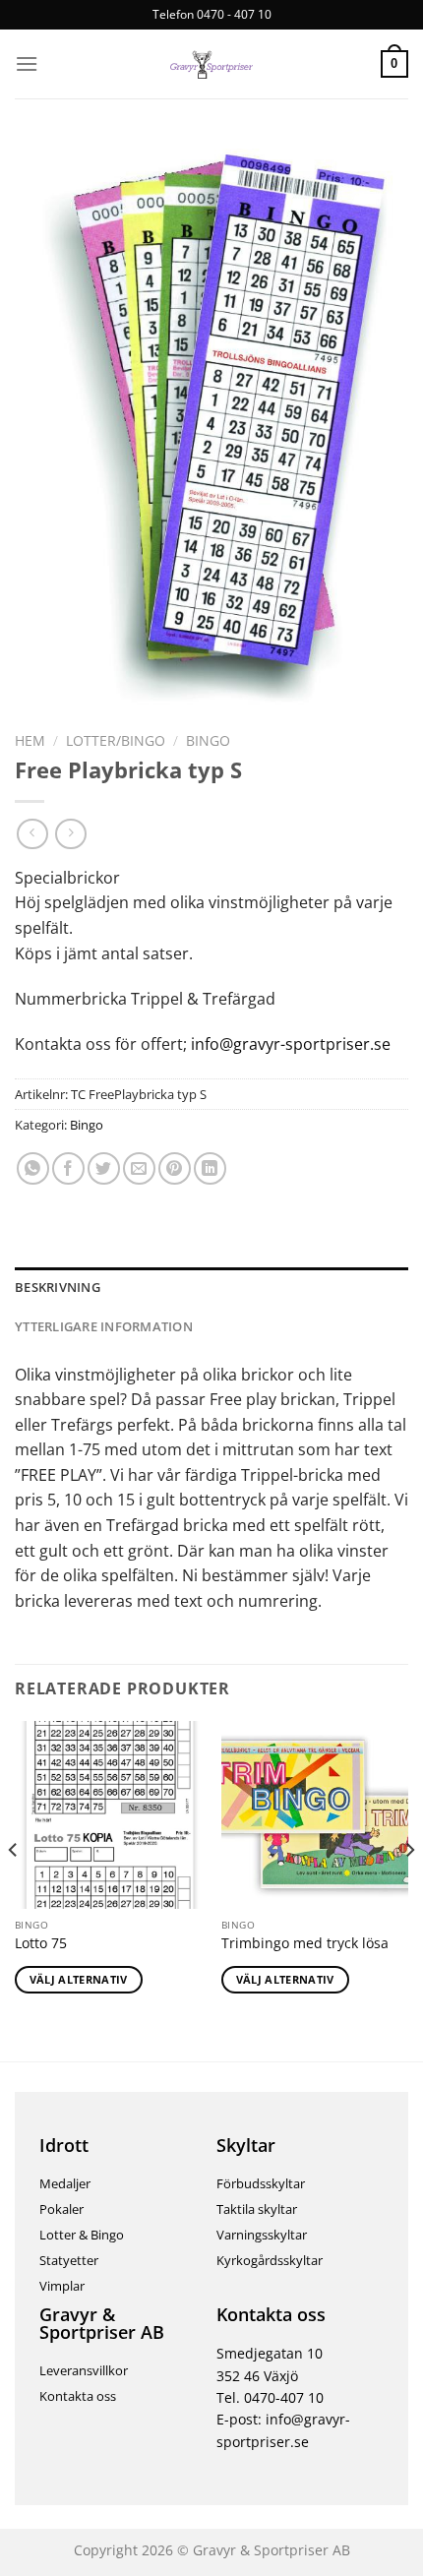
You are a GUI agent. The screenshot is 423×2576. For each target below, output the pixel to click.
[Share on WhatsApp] (33, 1168)
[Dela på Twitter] (104, 1168)
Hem (30, 740)
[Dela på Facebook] (68, 1168)
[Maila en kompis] (139, 1168)
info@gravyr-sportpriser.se (289, 1044)
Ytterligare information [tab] (104, 1326)
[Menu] (27, 63)
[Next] (409, 1889)
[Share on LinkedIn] (210, 1168)
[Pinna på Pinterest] (175, 1168)
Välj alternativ (79, 1979)
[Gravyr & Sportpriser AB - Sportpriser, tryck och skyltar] (211, 64)
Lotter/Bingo (116, 740)
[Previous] (14, 1889)
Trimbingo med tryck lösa (305, 1943)
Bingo (208, 740)
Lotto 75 (41, 1943)
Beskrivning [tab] (58, 1287)
